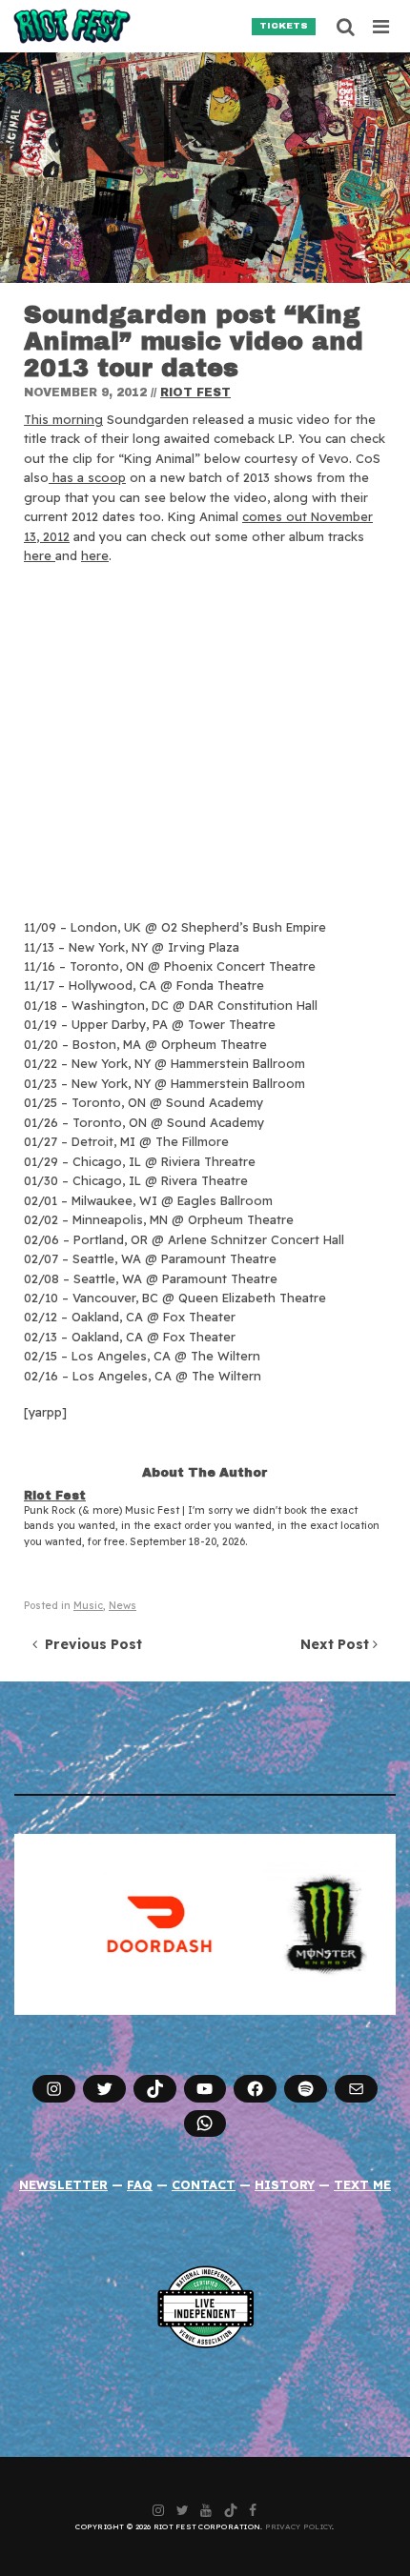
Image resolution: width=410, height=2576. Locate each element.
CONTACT (204, 2184)
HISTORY (285, 2184)
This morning (63, 419)
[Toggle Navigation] (382, 27)
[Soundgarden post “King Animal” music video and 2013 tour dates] (205, 168)
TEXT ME (362, 2184)
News (123, 1606)
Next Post (337, 1644)
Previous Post (90, 1644)
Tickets (284, 26)
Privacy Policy (299, 2526)
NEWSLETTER (63, 2184)
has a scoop (87, 477)
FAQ (140, 2184)
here (40, 555)
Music (88, 1606)
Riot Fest (195, 392)
